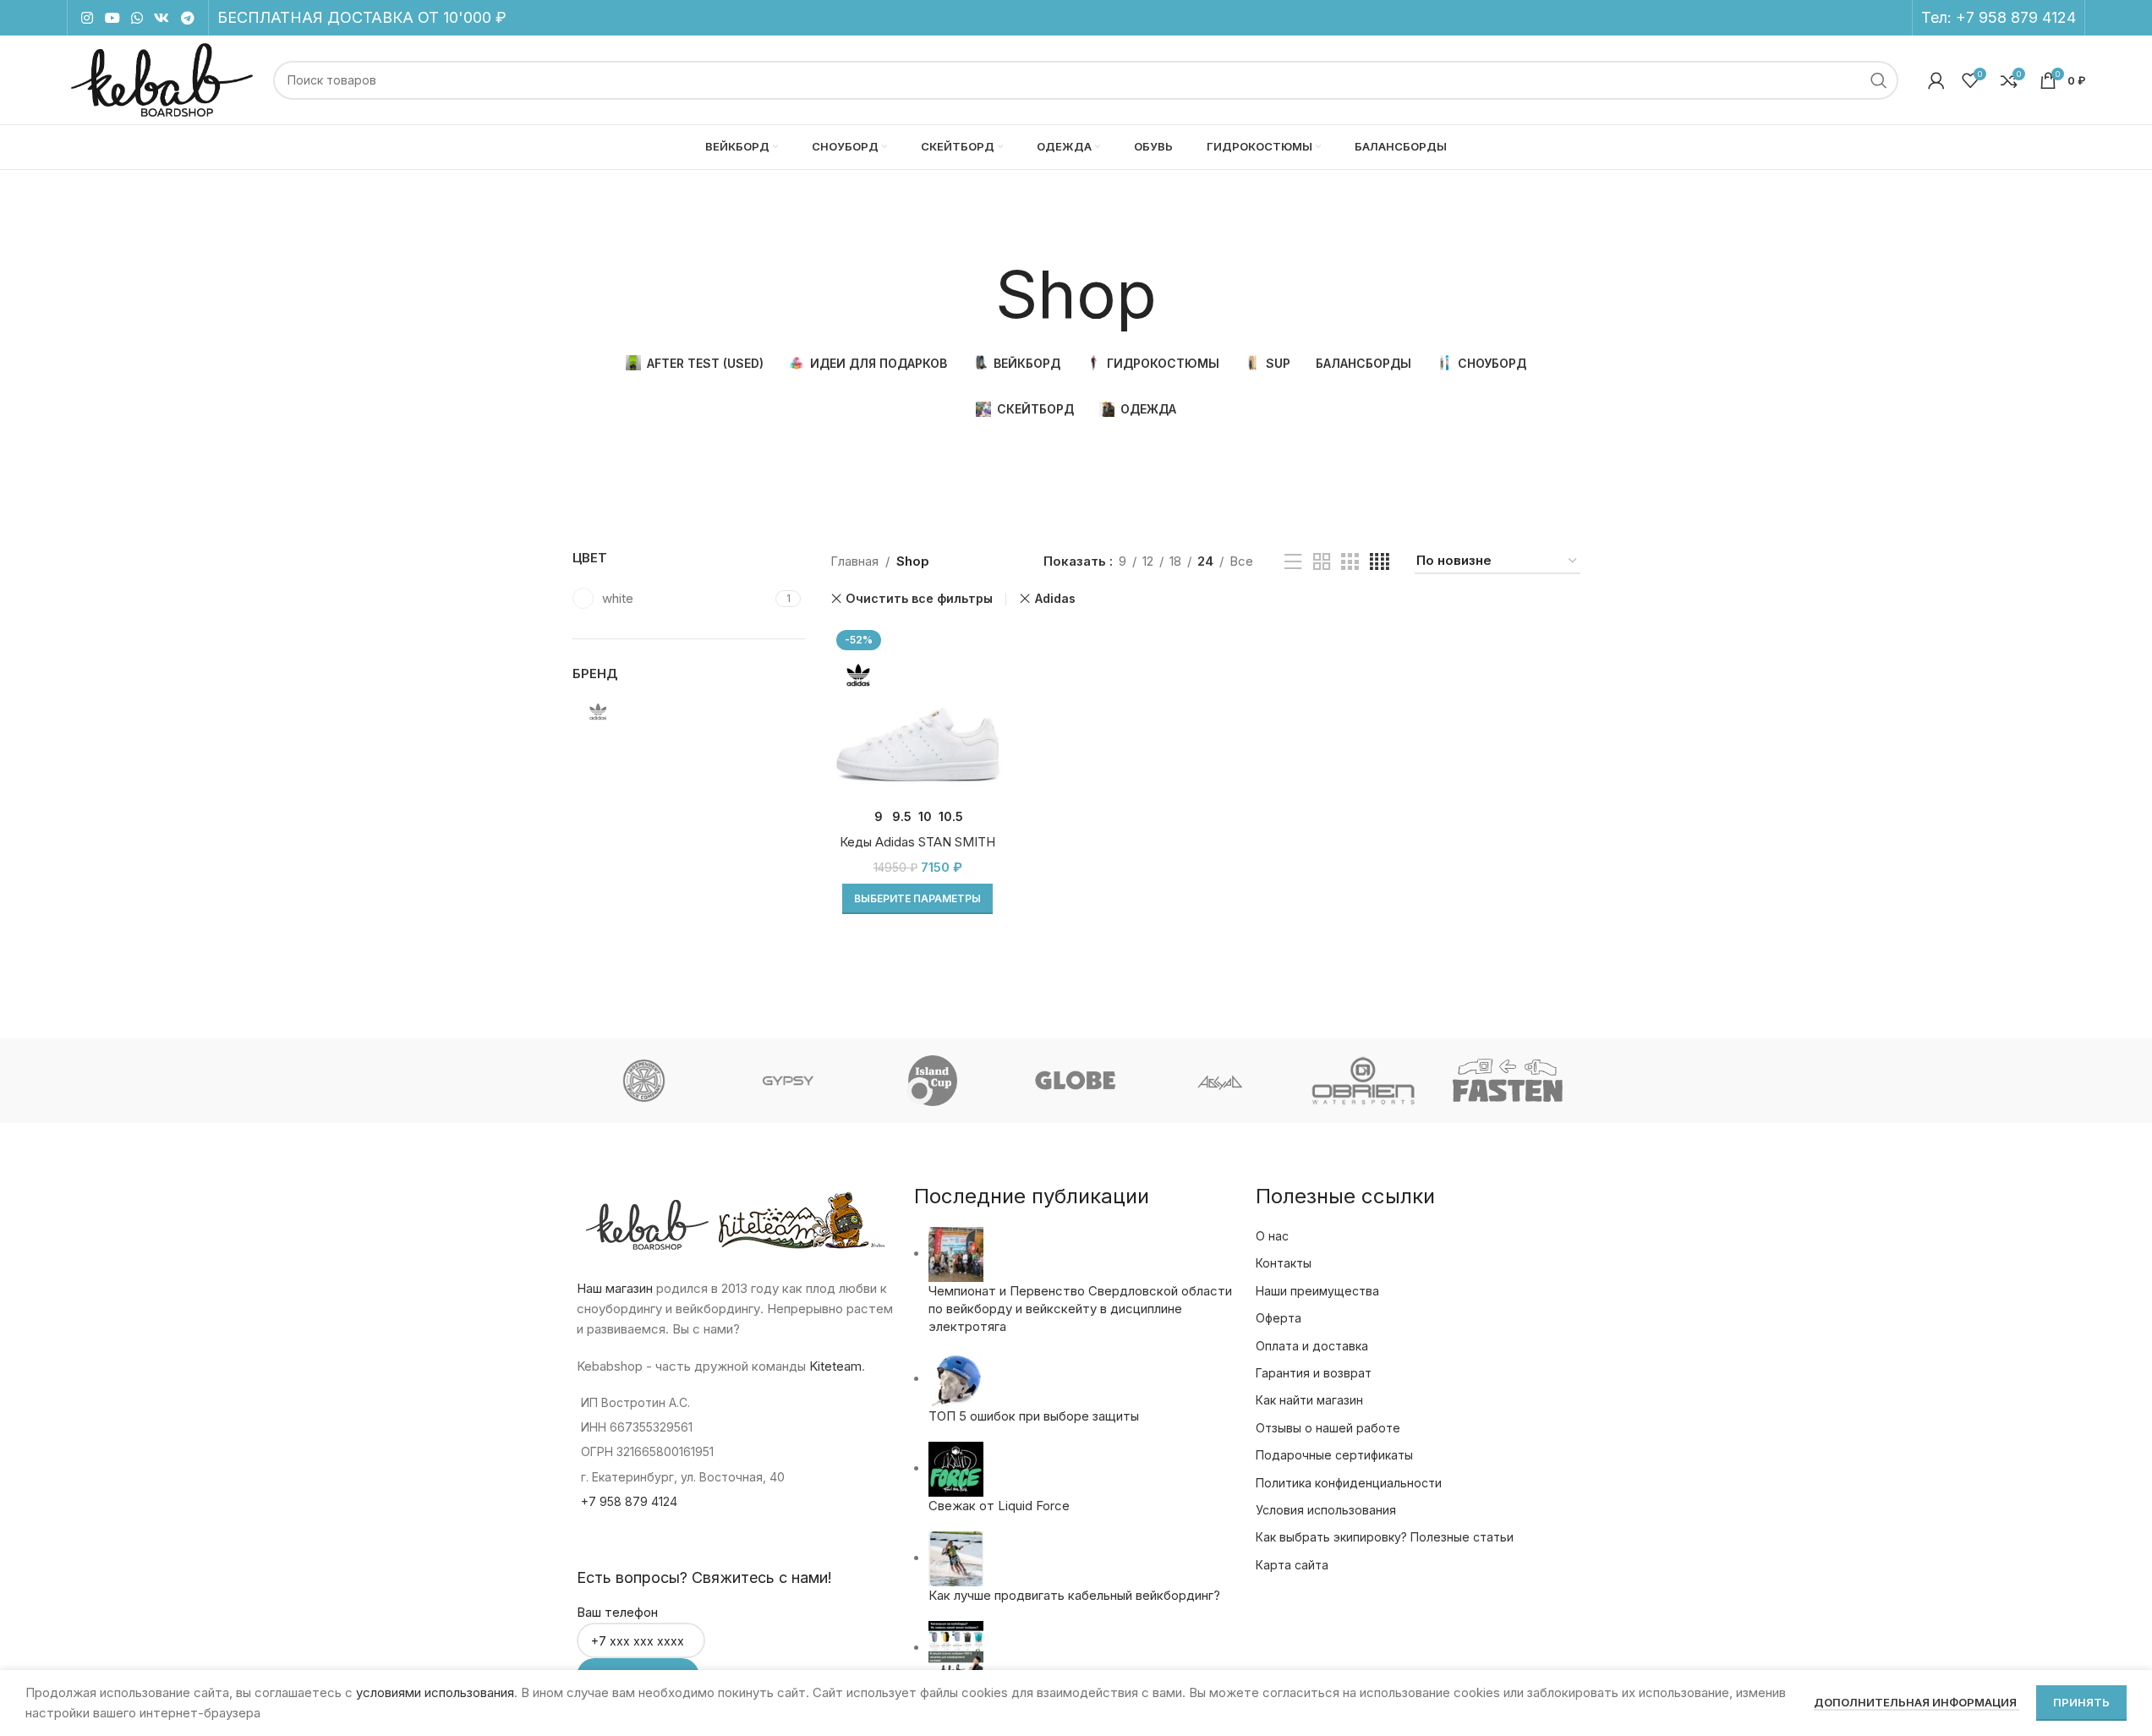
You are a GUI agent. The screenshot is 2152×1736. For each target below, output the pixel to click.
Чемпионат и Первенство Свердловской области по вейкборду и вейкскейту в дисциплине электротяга (1080, 1309)
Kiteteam (835, 1366)
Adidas (1055, 598)
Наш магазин (615, 1288)
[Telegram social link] (187, 18)
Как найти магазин (1309, 1400)
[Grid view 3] (1350, 562)
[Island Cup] (932, 1081)
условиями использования (435, 1692)
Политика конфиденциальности (1349, 1483)
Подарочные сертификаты (1334, 1455)
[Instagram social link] (88, 18)
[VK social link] (162, 18)
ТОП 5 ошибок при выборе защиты (1034, 1416)
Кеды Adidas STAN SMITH (917, 842)
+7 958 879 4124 (2016, 17)
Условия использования (1326, 1510)
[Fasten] (1508, 1081)
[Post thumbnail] (956, 1254)
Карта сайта (1292, 1565)
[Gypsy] (788, 1081)
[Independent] (643, 1081)
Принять (2081, 1702)
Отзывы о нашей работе (1328, 1428)
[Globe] (1076, 1081)
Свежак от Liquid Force (999, 1506)
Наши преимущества (1317, 1291)
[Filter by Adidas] (627, 712)
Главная (854, 561)
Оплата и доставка (1312, 1346)
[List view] (1293, 562)
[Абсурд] (1220, 1081)
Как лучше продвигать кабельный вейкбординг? (1074, 1595)
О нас (1272, 1236)
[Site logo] (162, 79)
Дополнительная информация (1917, 1702)
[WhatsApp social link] (137, 18)
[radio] (879, 817)
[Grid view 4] (1380, 562)
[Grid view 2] (1322, 562)
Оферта (1279, 1318)
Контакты (1284, 1263)
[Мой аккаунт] (1936, 80)
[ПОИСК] (1879, 80)
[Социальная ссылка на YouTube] (112, 18)
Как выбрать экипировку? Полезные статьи (1385, 1537)
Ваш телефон (617, 1612)
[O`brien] (1364, 1081)
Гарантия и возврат (1314, 1373)
